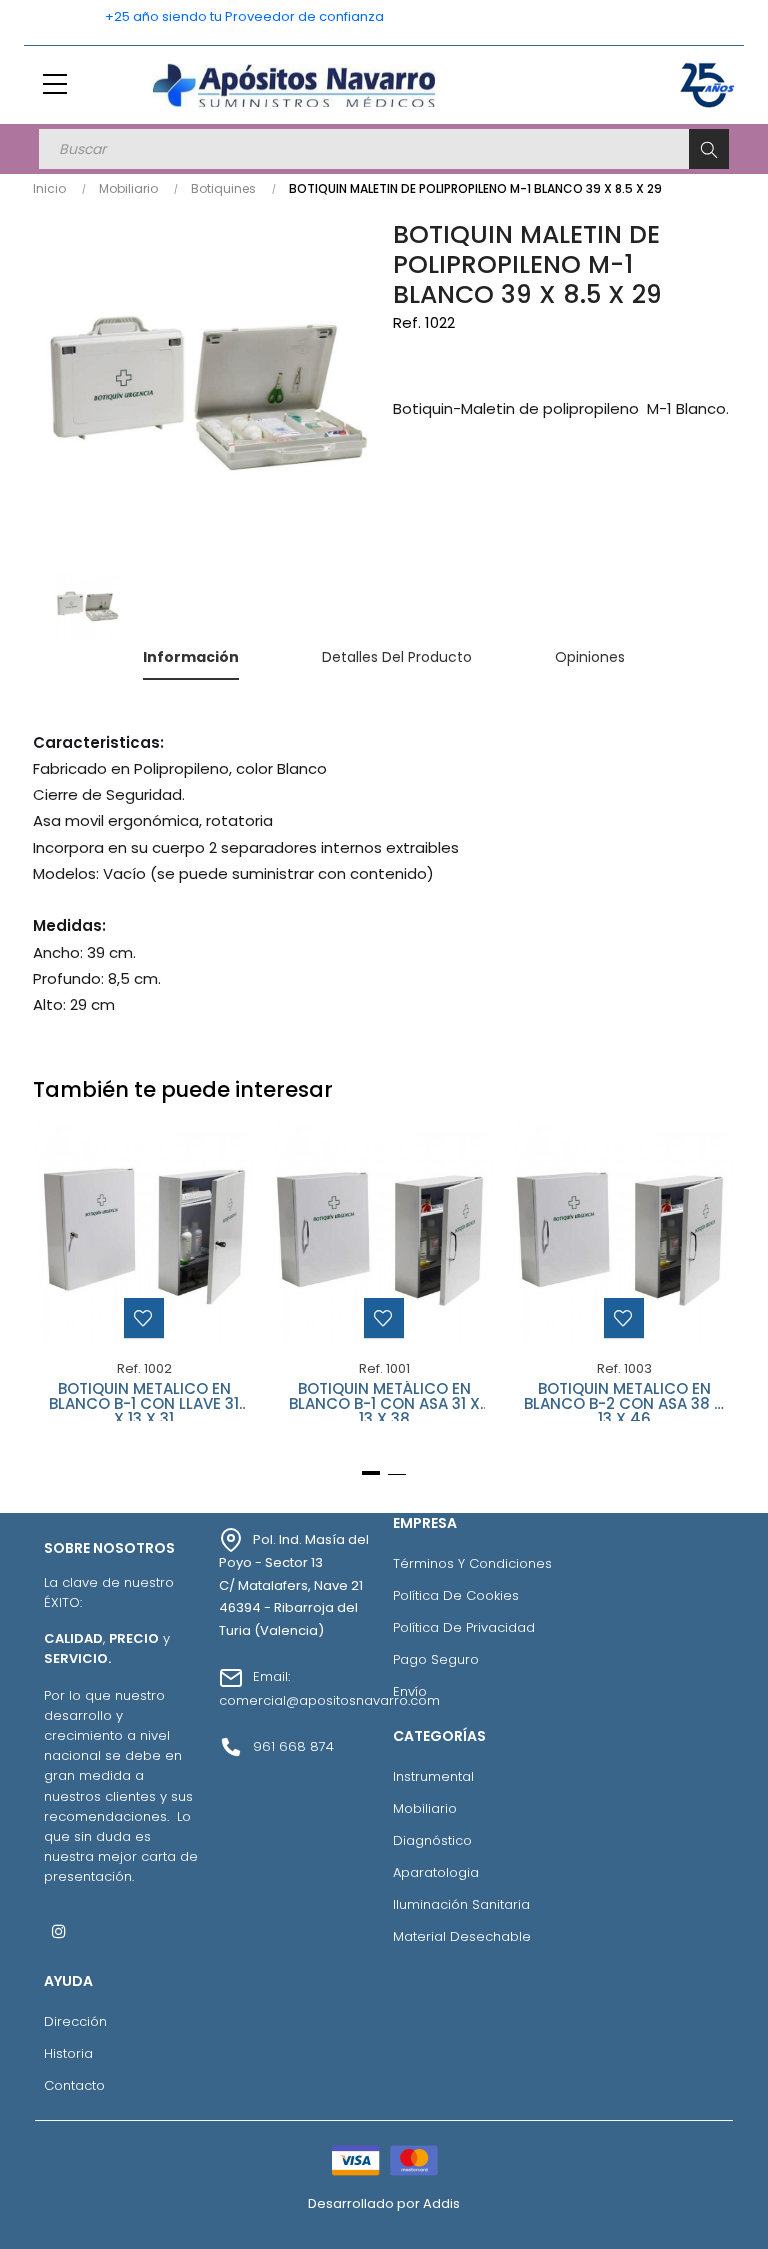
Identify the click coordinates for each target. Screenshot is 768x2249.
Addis (441, 2203)
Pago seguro (436, 1659)
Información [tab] (191, 657)
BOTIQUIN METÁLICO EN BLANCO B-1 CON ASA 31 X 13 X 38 (384, 1401)
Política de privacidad (464, 1627)
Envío (410, 1691)
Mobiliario (425, 1808)
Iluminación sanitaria (461, 1904)
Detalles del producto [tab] (397, 657)
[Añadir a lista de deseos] (144, 1318)
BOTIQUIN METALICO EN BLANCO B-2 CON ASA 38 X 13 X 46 (624, 1401)
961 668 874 (293, 1746)
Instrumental (433, 1776)
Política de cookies (456, 1595)
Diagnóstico (432, 1840)
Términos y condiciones (472, 1563)
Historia (68, 2053)
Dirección (75, 2021)
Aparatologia (436, 1872)
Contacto (74, 2085)
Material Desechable (462, 1936)
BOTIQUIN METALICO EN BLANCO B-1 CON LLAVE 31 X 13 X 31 (144, 1401)
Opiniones (590, 657)
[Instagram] (59, 1931)
